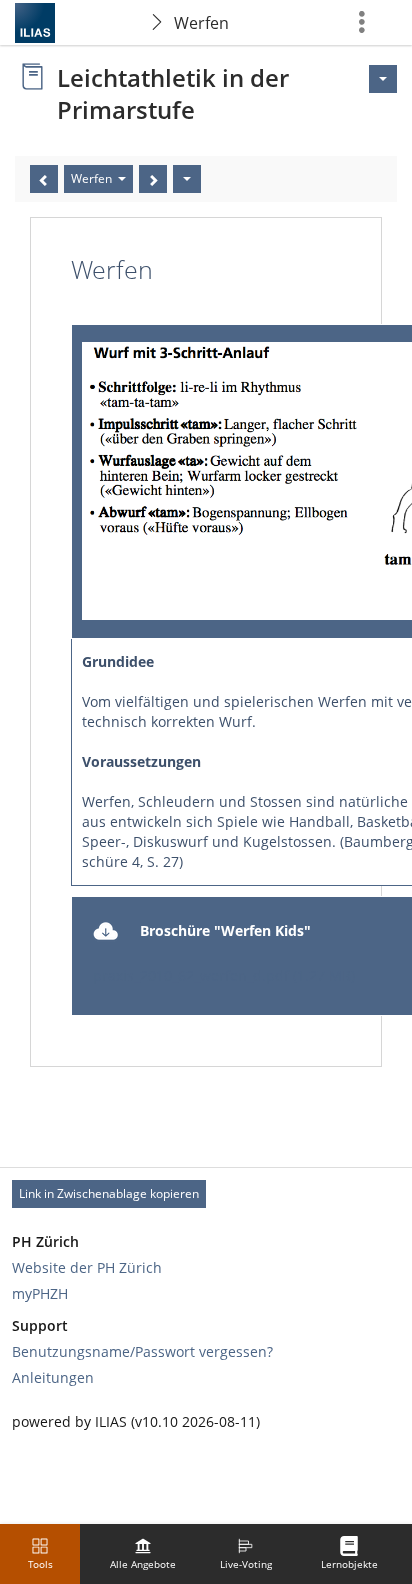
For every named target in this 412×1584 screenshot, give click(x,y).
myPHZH (40, 1293)
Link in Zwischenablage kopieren (109, 1193)
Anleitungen (53, 1377)
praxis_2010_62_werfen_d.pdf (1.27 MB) (224, 975)
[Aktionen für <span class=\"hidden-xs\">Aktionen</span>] (383, 79)
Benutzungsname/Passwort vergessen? (142, 1351)
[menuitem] (143, 1554)
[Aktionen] (187, 179)
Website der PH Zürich (87, 1267)
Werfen (201, 23)
